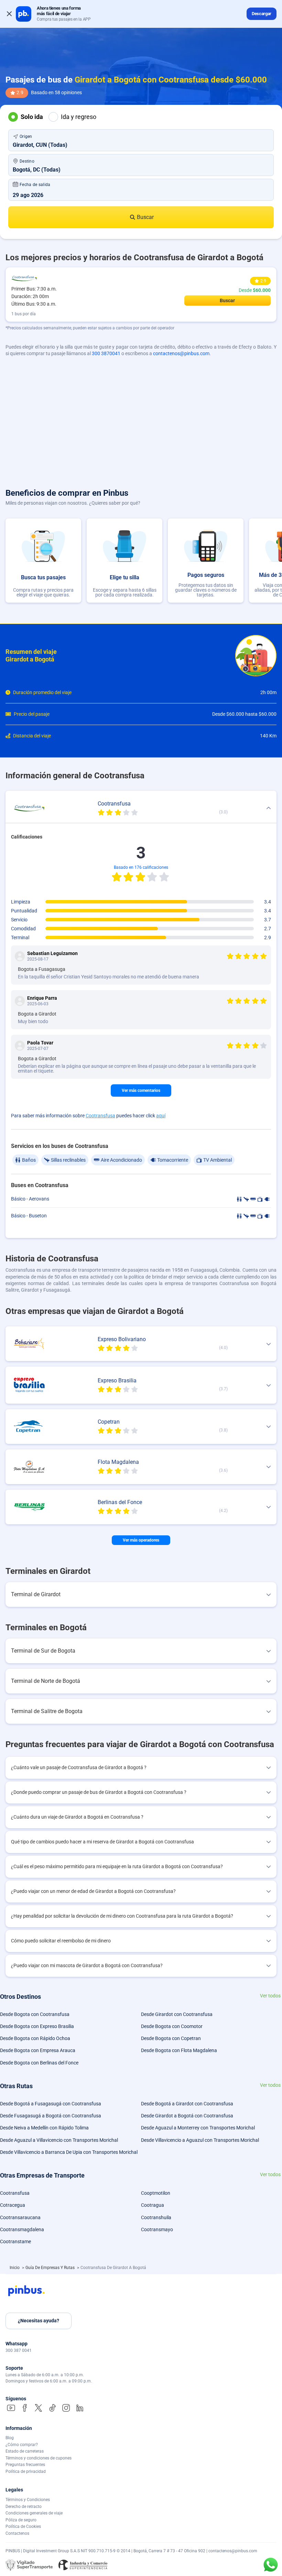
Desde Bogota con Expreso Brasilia (37, 2026)
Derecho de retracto (24, 2507)
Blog (10, 2438)
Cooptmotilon (156, 2193)
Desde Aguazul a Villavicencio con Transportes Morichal (59, 2140)
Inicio (15, 2268)
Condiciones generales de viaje (34, 2513)
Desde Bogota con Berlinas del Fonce (39, 2063)
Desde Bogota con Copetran (171, 2038)
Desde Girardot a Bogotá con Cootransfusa (187, 2116)
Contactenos (17, 2533)
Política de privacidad (26, 2471)
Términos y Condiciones (28, 2500)
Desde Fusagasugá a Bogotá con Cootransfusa (51, 2116)
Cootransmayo (157, 2229)
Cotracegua (13, 2205)
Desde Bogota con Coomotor (172, 2026)
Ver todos (270, 1996)
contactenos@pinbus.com (181, 353)
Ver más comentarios (141, 1090)
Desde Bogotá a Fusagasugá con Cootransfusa (51, 2104)
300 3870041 (106, 353)
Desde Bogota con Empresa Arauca (38, 2050)
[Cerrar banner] (9, 14)
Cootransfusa (100, 1116)
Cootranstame (15, 2241)
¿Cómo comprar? (22, 2445)
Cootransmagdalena (22, 2229)
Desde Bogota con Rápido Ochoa (35, 2038)
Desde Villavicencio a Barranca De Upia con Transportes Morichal (69, 2152)
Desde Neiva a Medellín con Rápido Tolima (44, 2128)
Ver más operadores (141, 1540)
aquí (161, 1116)
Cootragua (153, 2205)
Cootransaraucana (20, 2217)
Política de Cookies (23, 2526)
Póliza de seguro (21, 2520)
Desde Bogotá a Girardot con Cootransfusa (187, 2104)
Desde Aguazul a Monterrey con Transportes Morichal (198, 2128)
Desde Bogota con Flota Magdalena (179, 2050)
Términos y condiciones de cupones (39, 2458)
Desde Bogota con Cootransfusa (35, 2014)
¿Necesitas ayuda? (39, 2321)
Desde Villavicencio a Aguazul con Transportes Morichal (200, 2140)
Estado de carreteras (25, 2451)
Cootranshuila (156, 2217)
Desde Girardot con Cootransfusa (177, 2014)
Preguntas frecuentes (25, 2465)
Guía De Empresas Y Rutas (51, 2268)
